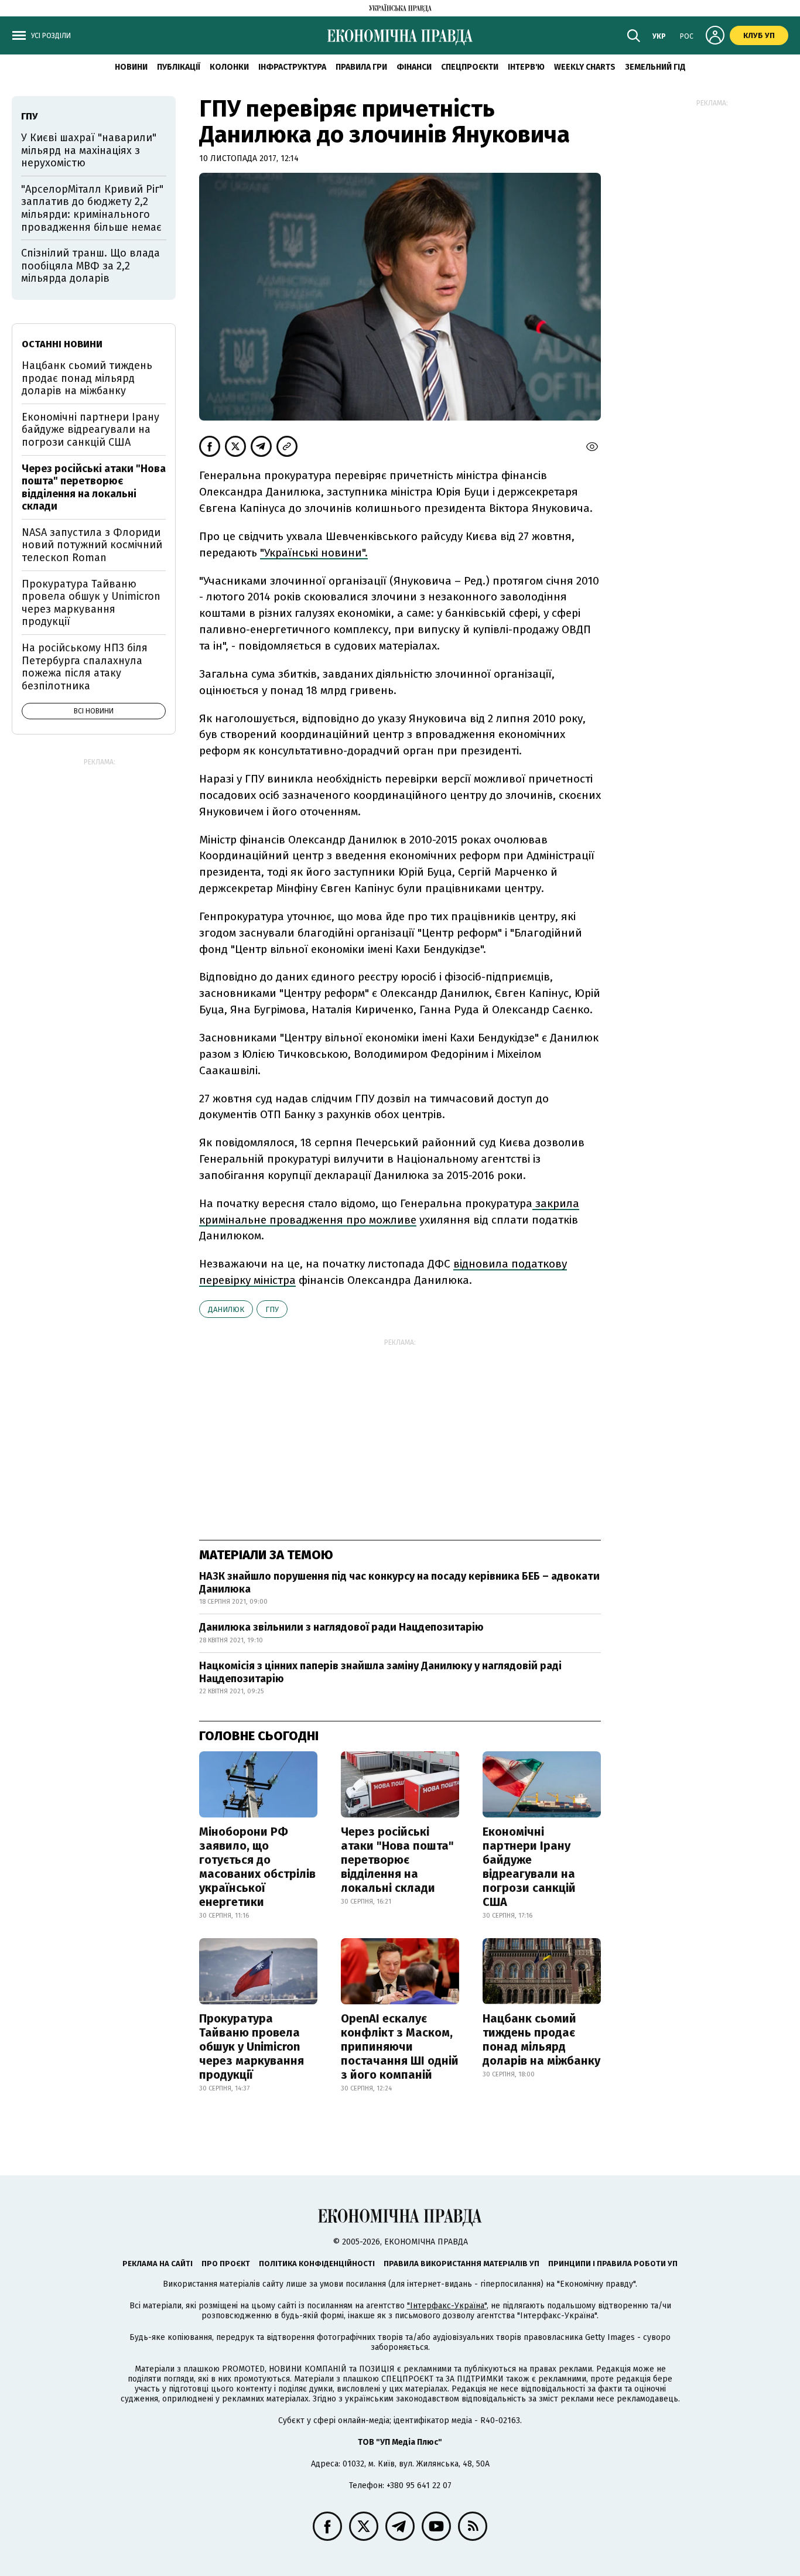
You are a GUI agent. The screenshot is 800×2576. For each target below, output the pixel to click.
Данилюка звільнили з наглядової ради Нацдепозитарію (341, 1627)
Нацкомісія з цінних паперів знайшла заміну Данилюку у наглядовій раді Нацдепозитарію (380, 1672)
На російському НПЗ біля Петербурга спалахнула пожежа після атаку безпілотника (85, 667)
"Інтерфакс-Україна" (447, 2306)
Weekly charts (585, 67)
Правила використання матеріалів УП (461, 2264)
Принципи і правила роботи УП (613, 2264)
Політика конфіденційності (317, 2264)
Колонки (229, 67)
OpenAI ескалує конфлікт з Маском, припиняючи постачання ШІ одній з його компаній (400, 2047)
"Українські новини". (314, 553)
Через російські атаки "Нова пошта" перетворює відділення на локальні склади (397, 1860)
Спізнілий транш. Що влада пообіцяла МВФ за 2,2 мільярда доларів (90, 266)
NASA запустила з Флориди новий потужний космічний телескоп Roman (92, 545)
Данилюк (226, 1309)
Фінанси (414, 67)
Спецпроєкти (470, 67)
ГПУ (272, 1309)
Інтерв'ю (526, 67)
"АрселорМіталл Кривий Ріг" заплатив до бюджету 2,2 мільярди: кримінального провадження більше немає (92, 208)
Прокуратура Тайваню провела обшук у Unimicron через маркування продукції (252, 2047)
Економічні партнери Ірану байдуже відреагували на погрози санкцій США (529, 1867)
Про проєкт (226, 2264)
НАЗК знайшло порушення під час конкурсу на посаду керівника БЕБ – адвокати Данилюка (399, 1583)
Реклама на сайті (158, 2264)
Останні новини (62, 344)
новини (131, 67)
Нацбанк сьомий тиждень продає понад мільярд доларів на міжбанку (541, 2039)
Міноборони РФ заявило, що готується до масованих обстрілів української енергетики (257, 1867)
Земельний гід (655, 67)
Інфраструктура (292, 67)
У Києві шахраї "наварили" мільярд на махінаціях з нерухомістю (89, 150)
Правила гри (361, 67)
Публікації (179, 67)
